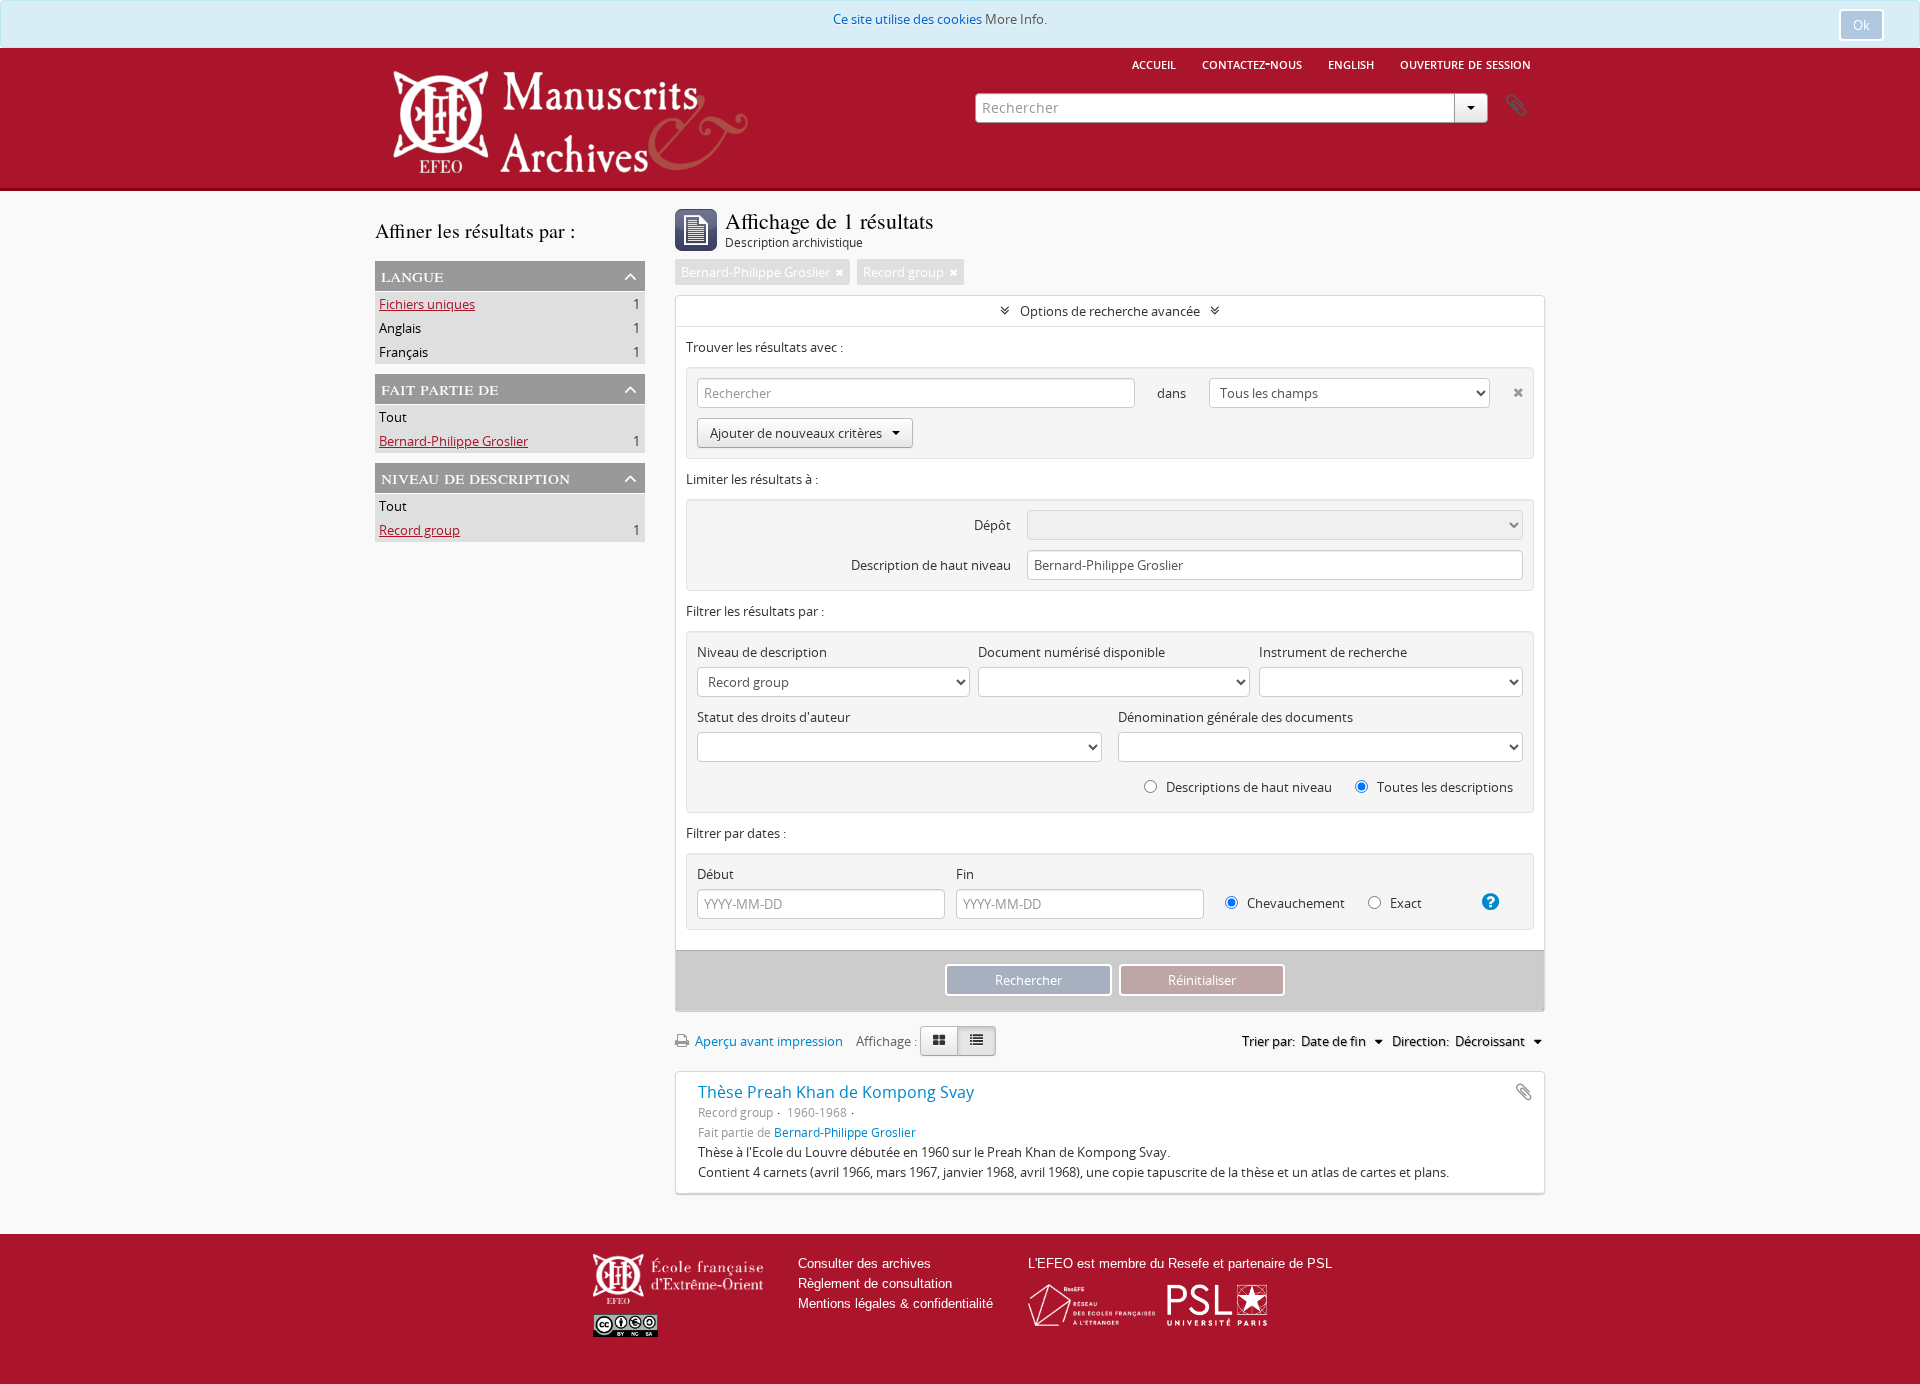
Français (403, 352)
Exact (1404, 903)
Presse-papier (1516, 106)
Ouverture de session (1465, 63)
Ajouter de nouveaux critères (796, 433)
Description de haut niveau (931, 565)
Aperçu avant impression (767, 1041)
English (1351, 63)
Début (715, 874)
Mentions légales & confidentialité (895, 1303)
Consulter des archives (864, 1263)
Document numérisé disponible (1071, 652)
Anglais (400, 328)
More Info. (1016, 19)
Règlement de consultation (875, 1283)
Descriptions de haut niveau (1247, 787)
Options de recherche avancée (1110, 311)
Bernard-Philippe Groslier (453, 441)
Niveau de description (475, 476)
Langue (412, 274)
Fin (965, 874)
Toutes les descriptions (1443, 787)
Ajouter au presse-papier (1524, 1092)
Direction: (1420, 1041)
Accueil (1154, 63)
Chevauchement (1294, 903)
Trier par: (1268, 1041)
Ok (1861, 25)
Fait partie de (439, 387)
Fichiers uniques (427, 304)
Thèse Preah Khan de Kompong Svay (836, 1092)
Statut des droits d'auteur (773, 717)
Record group (419, 530)
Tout (393, 417)
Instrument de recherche (1333, 652)
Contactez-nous (1252, 63)
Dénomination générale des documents (1235, 717)
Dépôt (992, 525)
